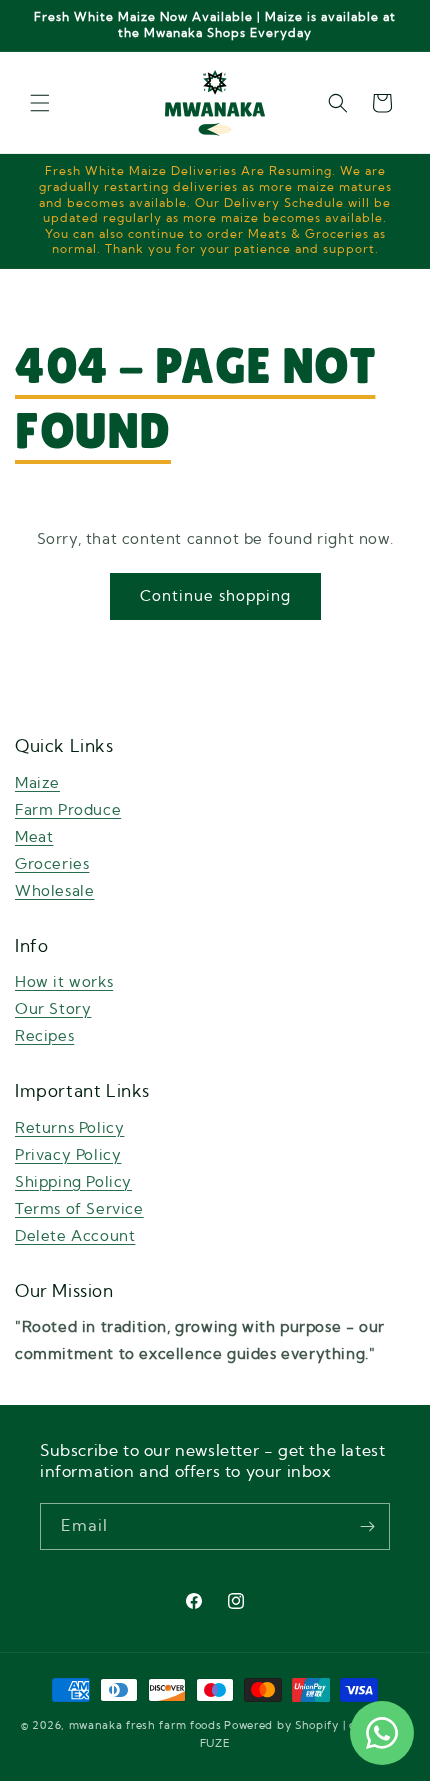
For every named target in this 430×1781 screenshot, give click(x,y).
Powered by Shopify (281, 1725)
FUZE (215, 1743)
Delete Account (75, 1236)
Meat (34, 837)
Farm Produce (68, 810)
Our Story (53, 1009)
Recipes (44, 1036)
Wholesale (54, 891)
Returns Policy (69, 1128)
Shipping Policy (73, 1182)
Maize (37, 783)
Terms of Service (79, 1209)
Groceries (52, 864)
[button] (40, 103)
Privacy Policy (68, 1155)
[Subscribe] (367, 1526)
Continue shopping (215, 596)
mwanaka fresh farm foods (145, 1725)
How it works (64, 982)
